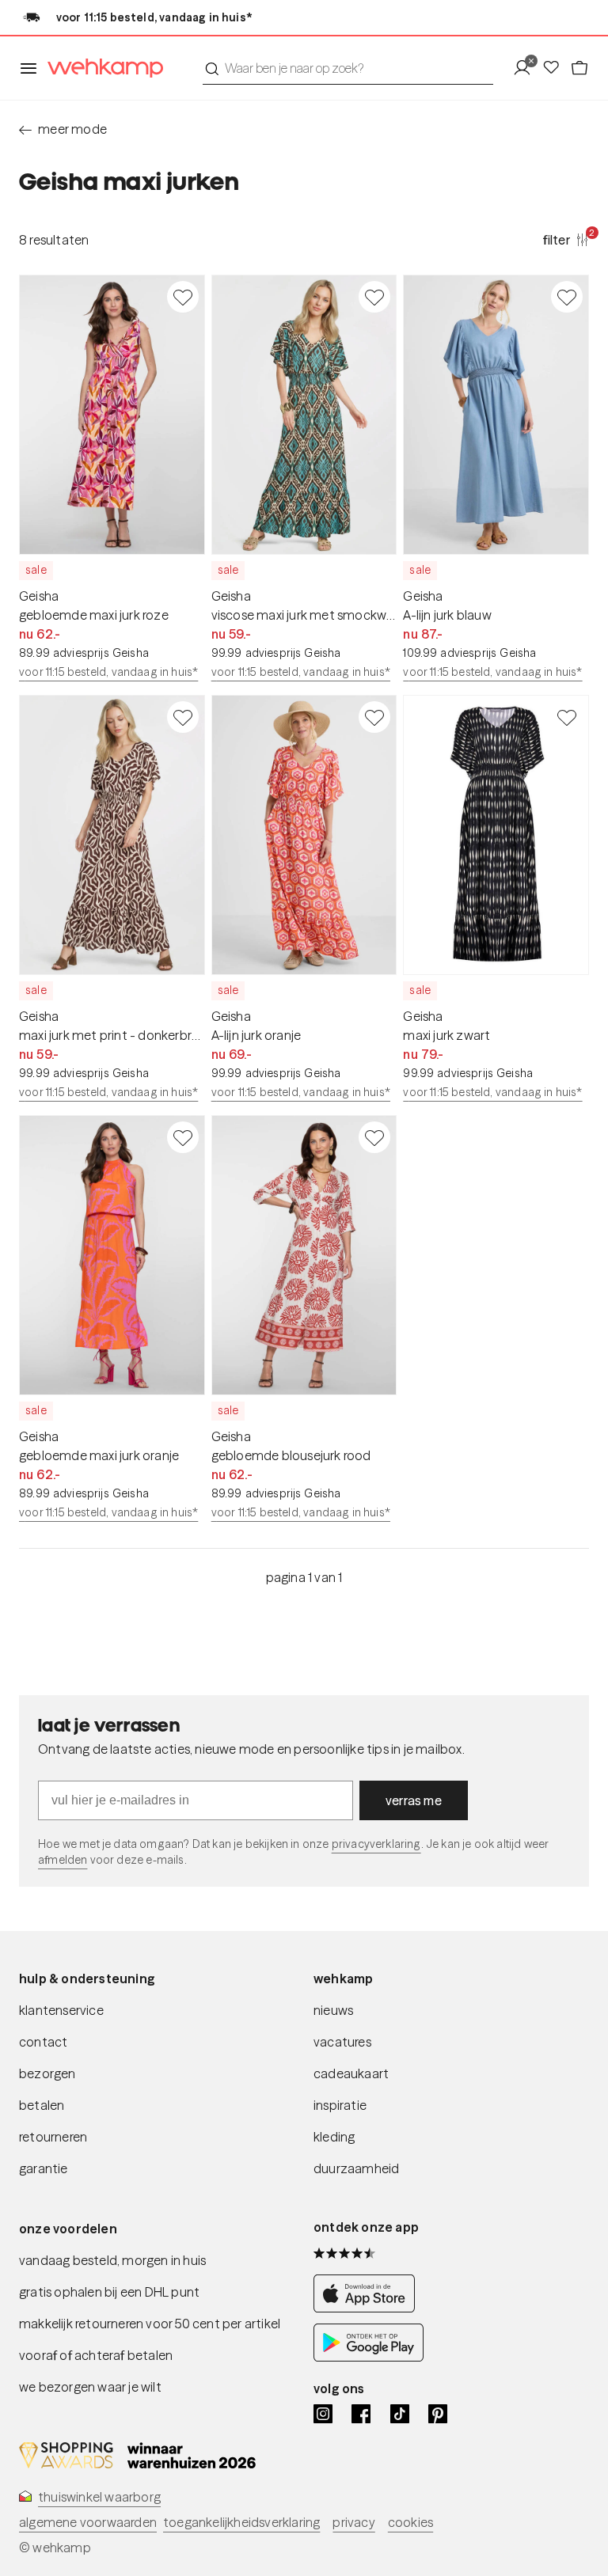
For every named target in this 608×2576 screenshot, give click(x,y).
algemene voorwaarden (88, 2522)
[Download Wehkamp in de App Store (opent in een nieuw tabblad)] (369, 2308)
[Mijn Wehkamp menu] (527, 68)
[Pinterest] (438, 2414)
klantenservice (61, 2010)
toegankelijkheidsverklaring (241, 2522)
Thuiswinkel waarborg (99, 2497)
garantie (44, 2168)
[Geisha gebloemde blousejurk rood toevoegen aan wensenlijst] (374, 1137)
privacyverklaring (376, 1844)
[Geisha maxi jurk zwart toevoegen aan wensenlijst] (567, 717)
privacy (353, 2522)
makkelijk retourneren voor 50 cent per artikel (150, 2324)
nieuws (333, 2010)
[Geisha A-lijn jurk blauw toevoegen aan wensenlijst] (567, 297)
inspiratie (340, 2105)
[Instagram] (323, 2414)
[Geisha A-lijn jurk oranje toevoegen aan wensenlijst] (374, 717)
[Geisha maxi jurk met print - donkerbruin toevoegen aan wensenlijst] (183, 717)
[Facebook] (361, 2414)
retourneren (53, 2137)
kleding (334, 2137)
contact (43, 2042)
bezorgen (47, 2073)
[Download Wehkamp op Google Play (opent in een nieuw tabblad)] (369, 2357)
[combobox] (348, 68)
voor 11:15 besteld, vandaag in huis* (108, 672)
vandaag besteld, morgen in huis (112, 2260)
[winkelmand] (579, 68)
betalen (42, 2105)
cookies (410, 2522)
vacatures (342, 2042)
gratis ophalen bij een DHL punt (109, 2292)
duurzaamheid (356, 2168)
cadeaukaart (351, 2073)
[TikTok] (400, 2414)
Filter (566, 239)
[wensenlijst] (556, 68)
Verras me (414, 1800)
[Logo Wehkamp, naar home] (101, 68)
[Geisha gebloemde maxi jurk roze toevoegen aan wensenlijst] (183, 297)
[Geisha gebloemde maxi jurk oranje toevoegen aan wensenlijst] (183, 1137)
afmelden (63, 1860)
